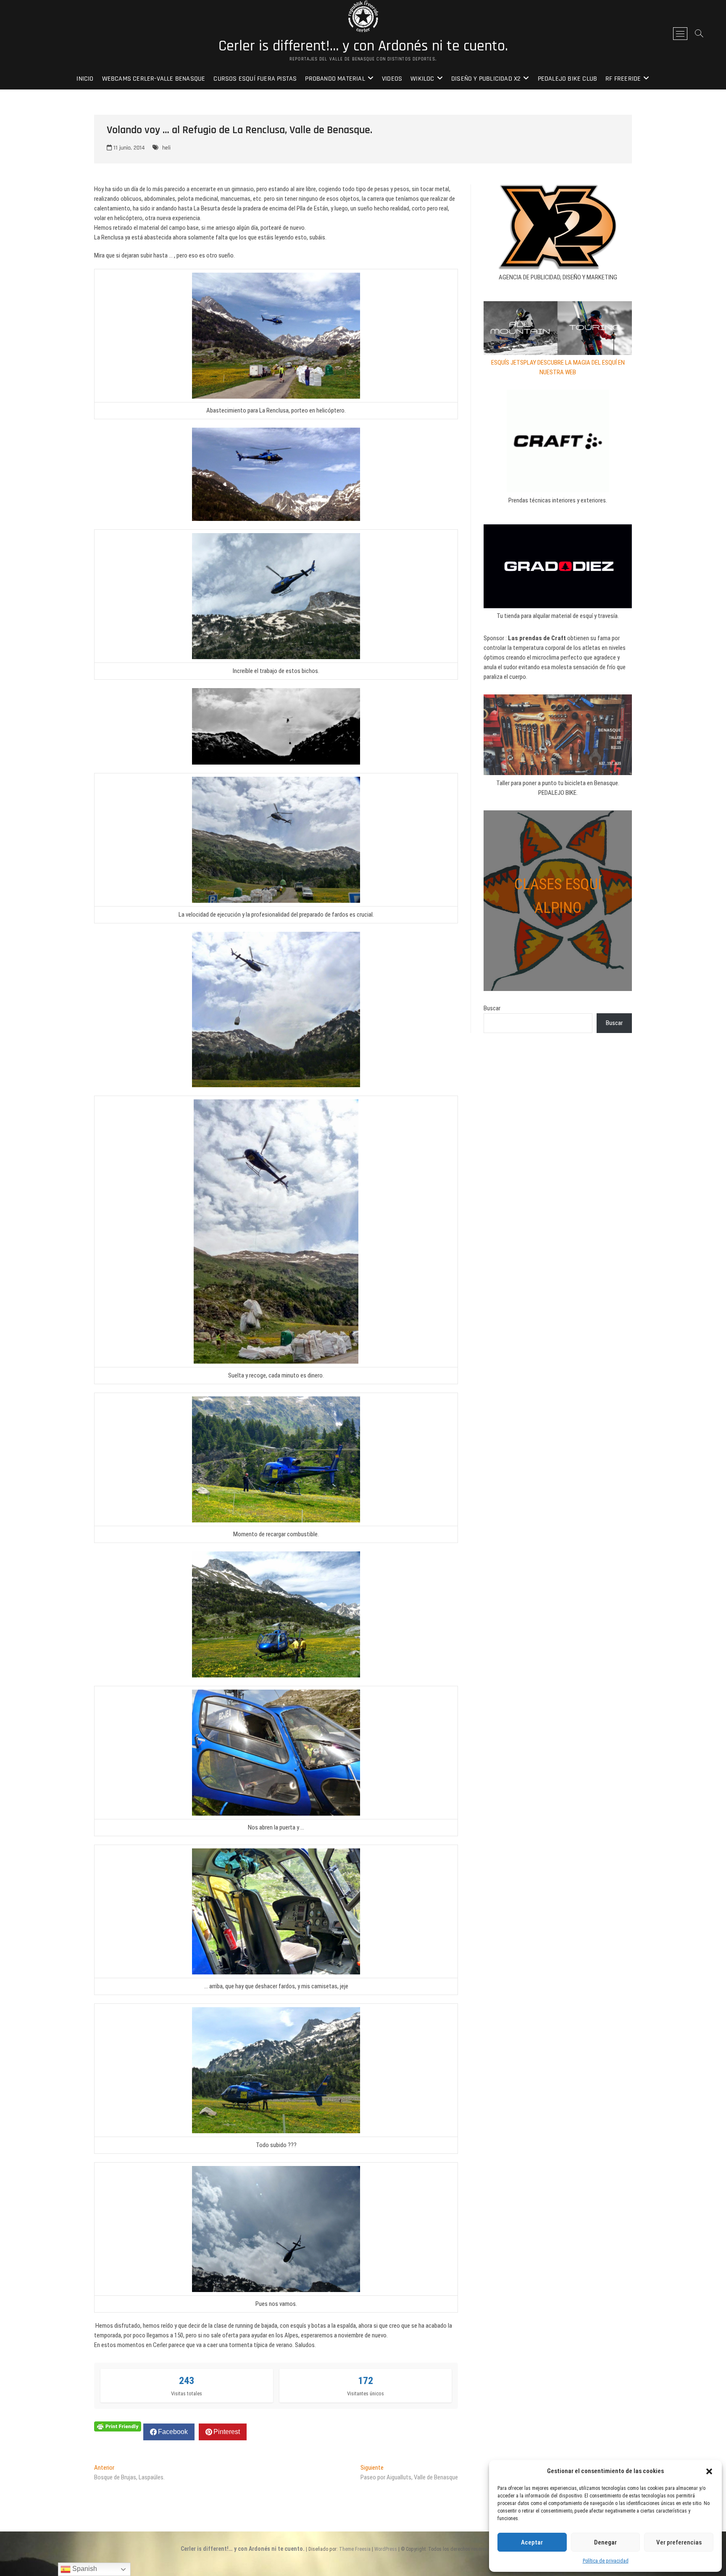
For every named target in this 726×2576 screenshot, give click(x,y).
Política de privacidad (606, 2561)
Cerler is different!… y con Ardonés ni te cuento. (363, 46)
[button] (709, 2471)
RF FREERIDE (623, 79)
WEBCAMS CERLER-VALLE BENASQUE (154, 79)
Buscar (492, 1008)
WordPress (386, 2549)
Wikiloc (422, 79)
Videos (392, 79)
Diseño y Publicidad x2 (486, 79)
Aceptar (532, 2542)
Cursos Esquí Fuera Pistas (255, 79)
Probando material (335, 79)
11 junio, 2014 (128, 148)
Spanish (84, 2569)
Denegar (605, 2542)
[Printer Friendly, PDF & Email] (118, 2426)
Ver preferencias (679, 2542)
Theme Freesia (355, 2549)
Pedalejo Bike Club (568, 79)
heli (166, 148)
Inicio (85, 79)
